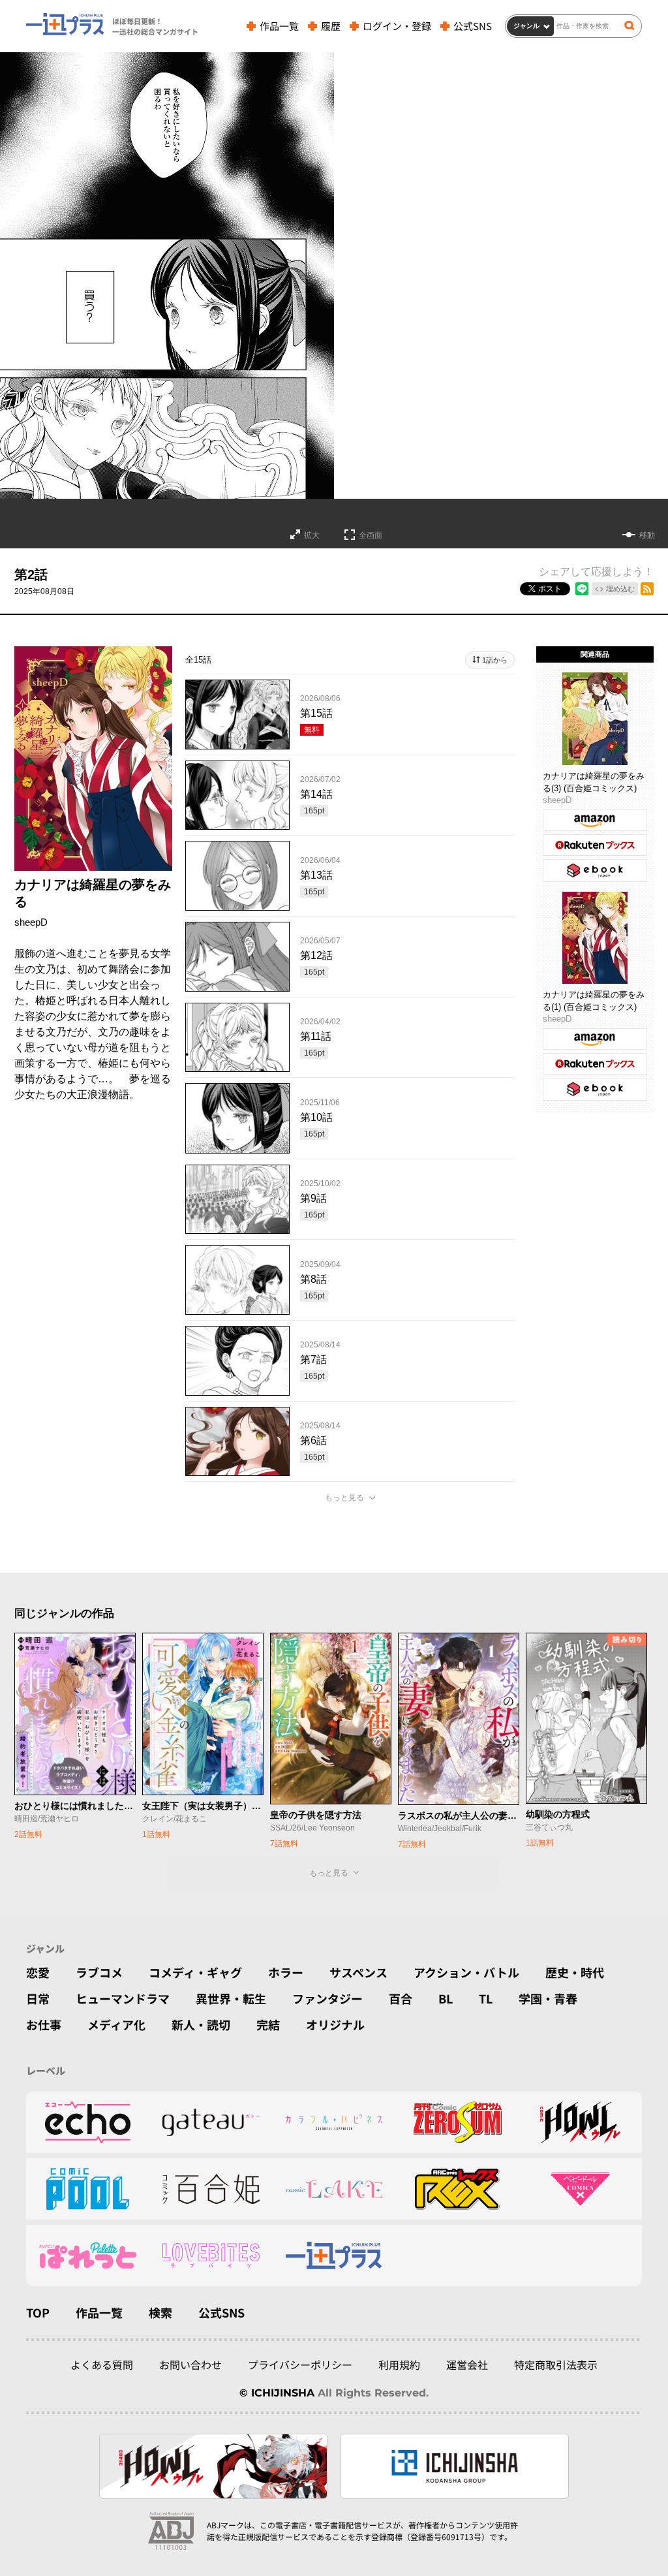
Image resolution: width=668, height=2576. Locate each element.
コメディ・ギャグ (195, 1972)
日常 (38, 1998)
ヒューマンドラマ (123, 1998)
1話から (495, 660)
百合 (401, 1998)
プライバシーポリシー (300, 2364)
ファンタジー (327, 1998)
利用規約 (399, 2364)
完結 (268, 2024)
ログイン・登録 (397, 26)
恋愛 (38, 1972)
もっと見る (344, 1498)
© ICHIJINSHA (277, 2393)
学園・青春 (548, 1998)
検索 (160, 2312)
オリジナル (335, 2024)
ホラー (286, 1972)
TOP (38, 2312)
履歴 (331, 26)
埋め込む (620, 589)
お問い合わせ (190, 2364)
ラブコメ (99, 1972)
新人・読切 (201, 2024)
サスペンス (358, 1972)
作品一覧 (279, 26)
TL (486, 1998)
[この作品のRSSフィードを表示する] (647, 589)
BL (446, 1998)
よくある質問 (102, 2364)
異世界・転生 (231, 1998)
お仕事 (44, 2024)
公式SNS (473, 26)
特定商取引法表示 (556, 2364)
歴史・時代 (575, 1972)
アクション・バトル (466, 1972)
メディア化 (116, 2024)
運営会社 (467, 2364)
